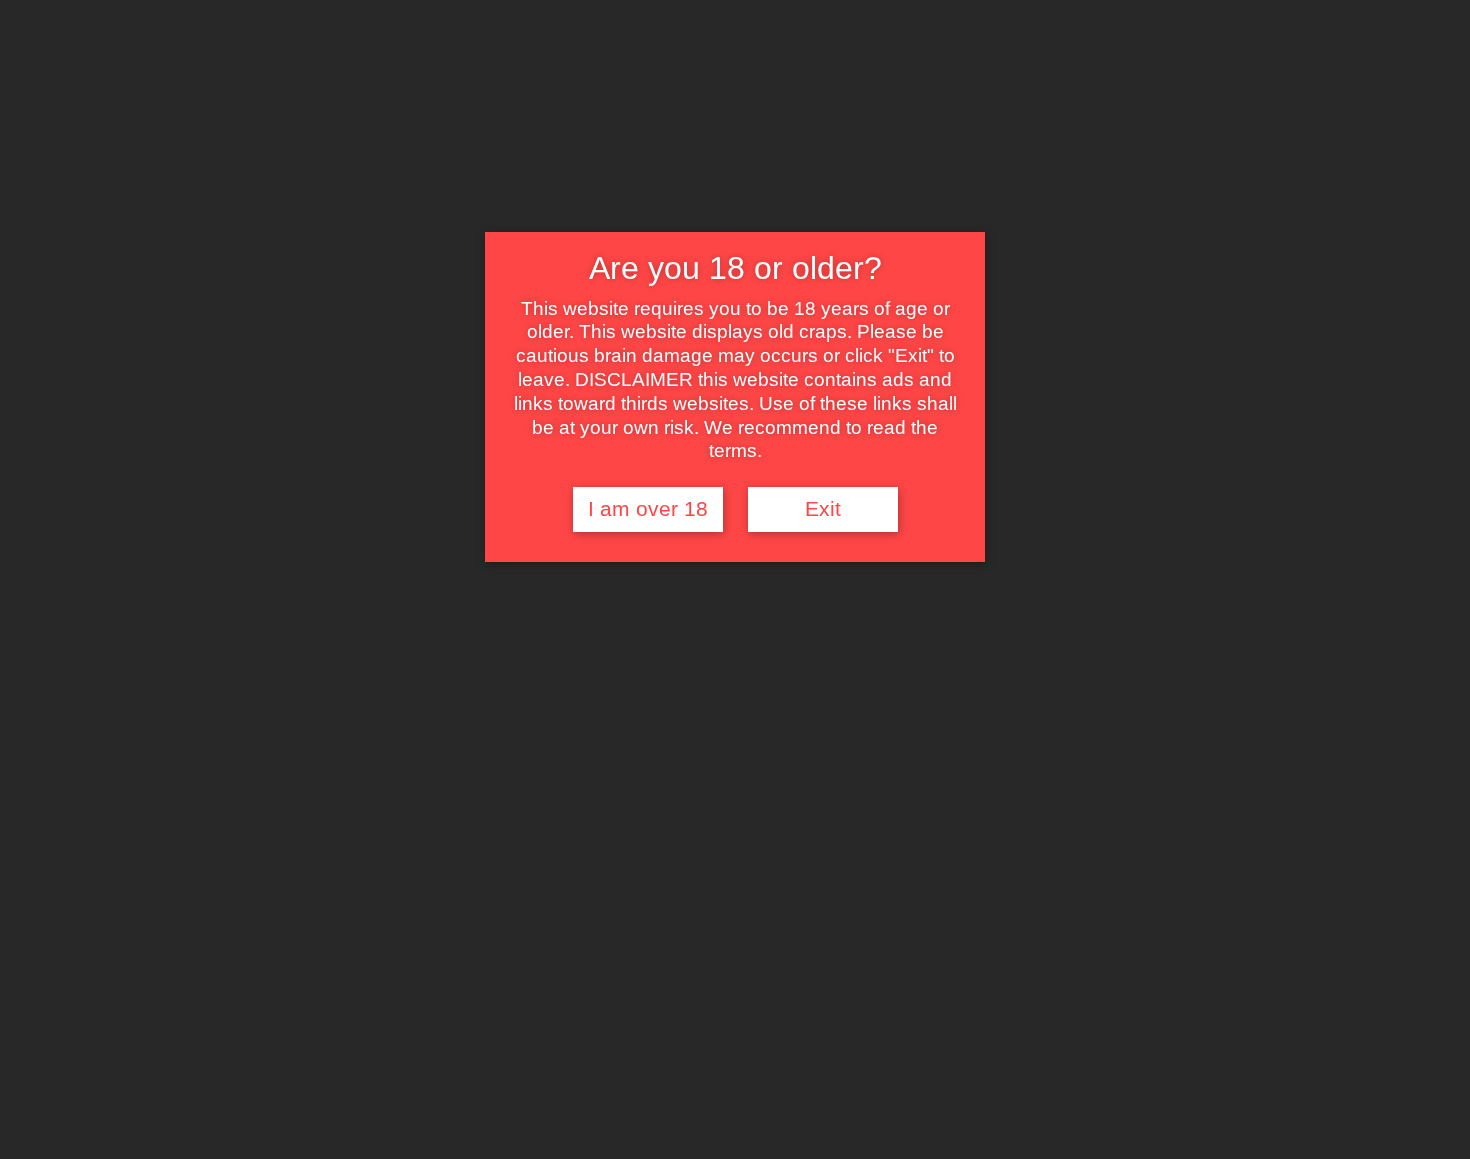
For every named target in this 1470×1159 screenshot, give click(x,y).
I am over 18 (648, 509)
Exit (823, 509)
